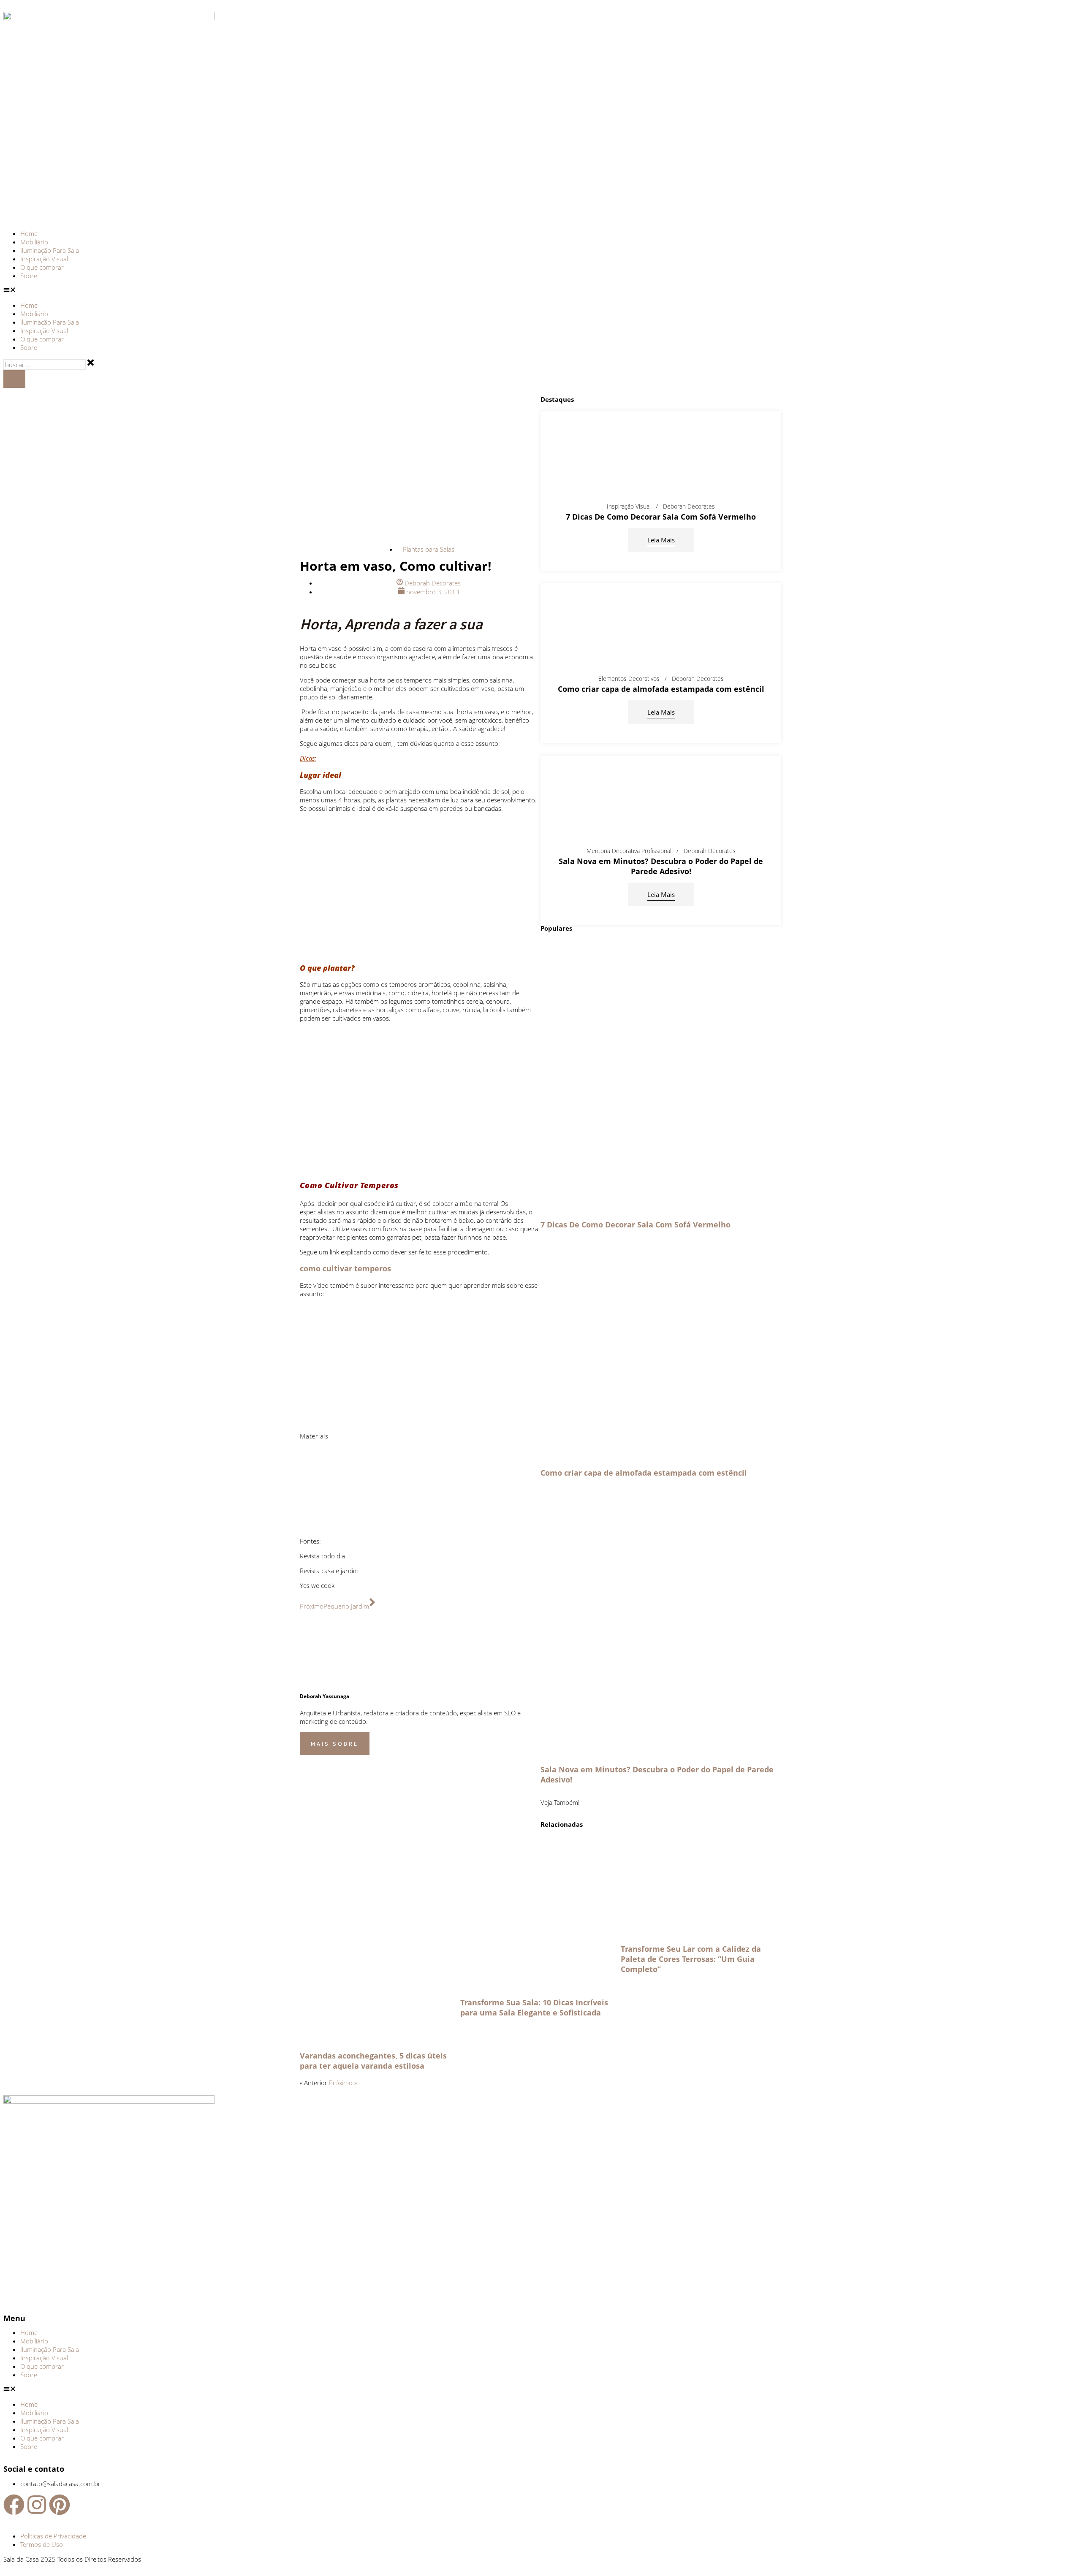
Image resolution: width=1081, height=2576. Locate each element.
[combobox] (45, 365)
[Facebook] (14, 2505)
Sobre (29, 276)
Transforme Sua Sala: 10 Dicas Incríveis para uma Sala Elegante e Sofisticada (534, 2007)
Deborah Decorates (689, 507)
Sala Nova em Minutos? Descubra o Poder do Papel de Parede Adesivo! (661, 866)
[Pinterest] (60, 2505)
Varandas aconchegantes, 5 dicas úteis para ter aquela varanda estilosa (373, 2061)
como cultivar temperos (345, 1268)
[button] (540, 290)
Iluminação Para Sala (50, 250)
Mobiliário (34, 242)
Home (29, 233)
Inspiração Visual (44, 259)
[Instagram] (37, 2505)
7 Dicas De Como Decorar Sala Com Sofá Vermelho (661, 517)
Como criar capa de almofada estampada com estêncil (661, 689)
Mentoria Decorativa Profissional (629, 851)
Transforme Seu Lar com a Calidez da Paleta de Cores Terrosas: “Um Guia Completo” (691, 1959)
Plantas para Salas (429, 549)
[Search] (14, 379)
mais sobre (335, 1743)
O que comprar (42, 267)
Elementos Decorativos (629, 679)
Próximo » (343, 2083)
